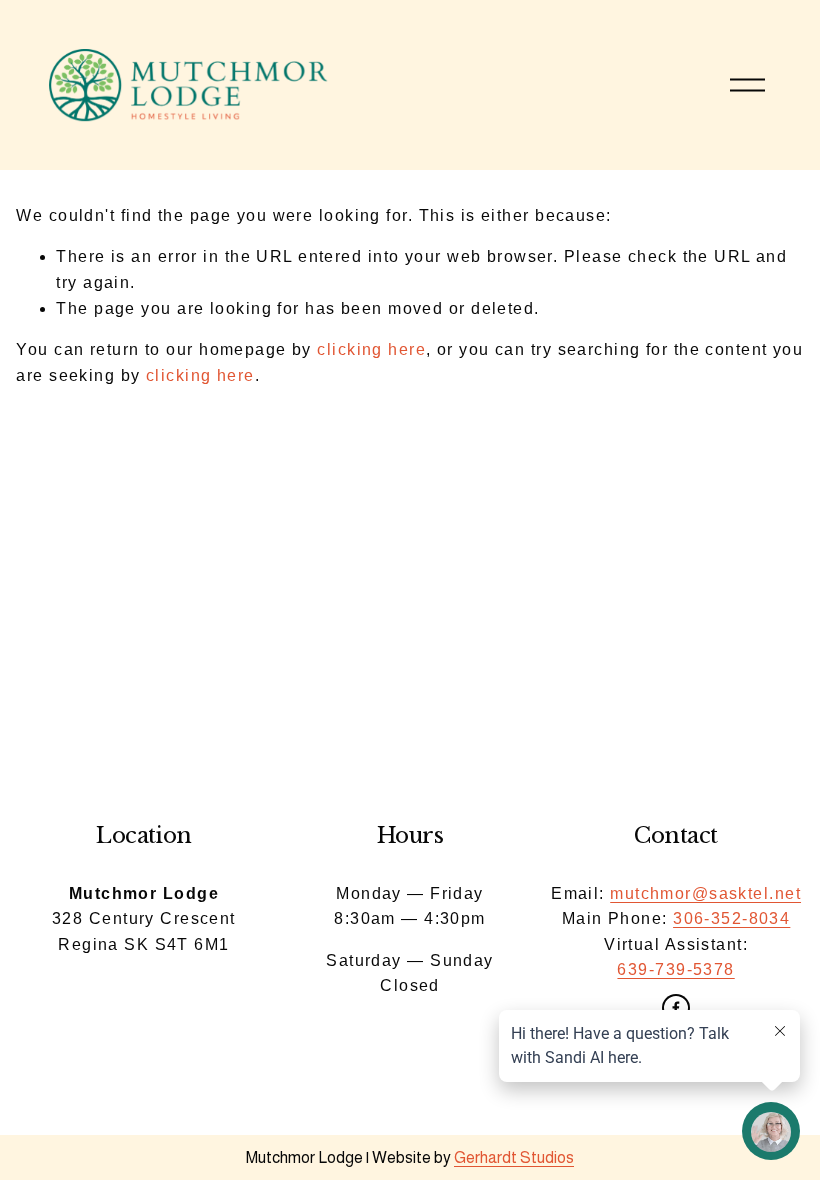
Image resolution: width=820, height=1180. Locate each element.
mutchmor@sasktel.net (705, 893)
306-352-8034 (731, 918)
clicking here (371, 349)
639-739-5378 (675, 969)
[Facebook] (676, 1008)
